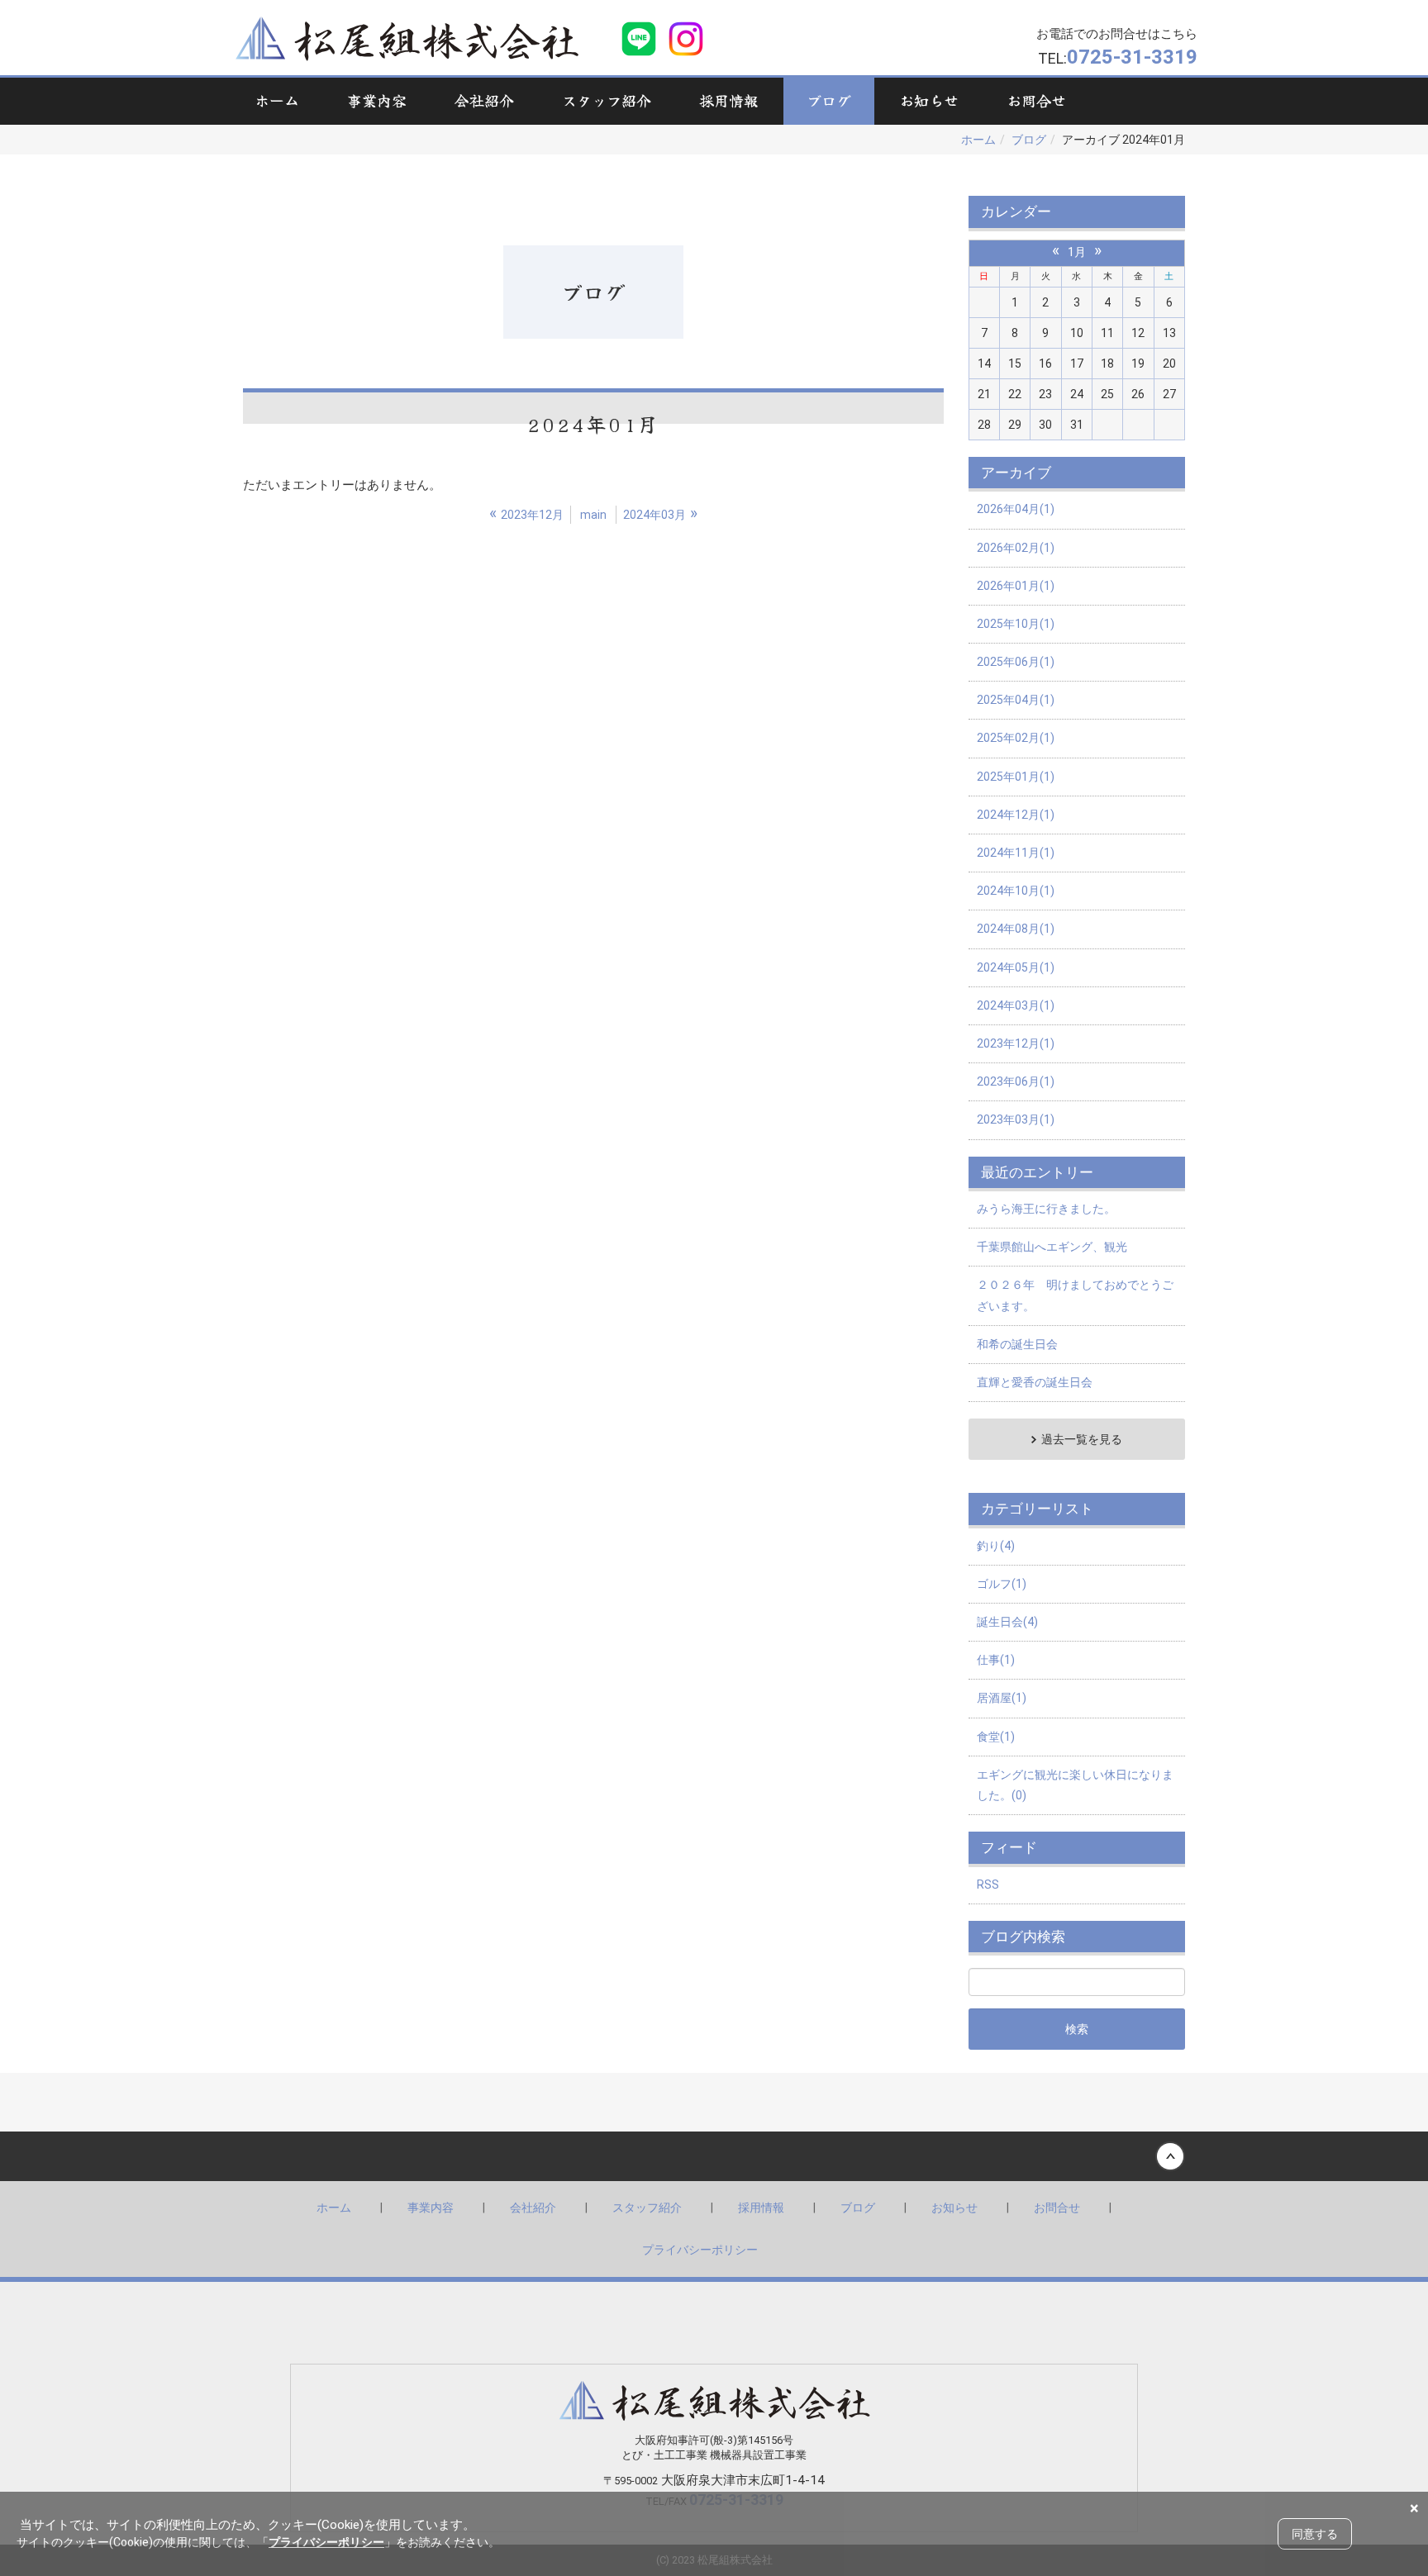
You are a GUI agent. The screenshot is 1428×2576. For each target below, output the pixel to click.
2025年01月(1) (1016, 777)
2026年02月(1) (1016, 548)
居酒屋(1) (1002, 1698)
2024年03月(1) (1016, 1005)
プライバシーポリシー (700, 2250)
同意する (1315, 2534)
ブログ (1029, 140)
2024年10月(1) (1016, 891)
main (593, 515)
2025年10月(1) (1016, 624)
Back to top (714, 2156)
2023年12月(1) (1016, 1043)
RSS (988, 1884)
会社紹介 (533, 2208)
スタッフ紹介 (647, 2208)
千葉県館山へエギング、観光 (1052, 1247)
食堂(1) (996, 1737)
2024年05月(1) (1016, 967)
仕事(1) (996, 1660)
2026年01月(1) (1016, 586)
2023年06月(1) (1016, 1081)
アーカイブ (1016, 473)
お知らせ (954, 2208)
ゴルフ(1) (1002, 1584)
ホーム (978, 140)
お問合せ (1057, 2208)
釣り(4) (996, 1546)
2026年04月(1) (1016, 509)
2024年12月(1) (1016, 815)
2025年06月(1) (1016, 662)
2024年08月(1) (1016, 929)
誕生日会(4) (1007, 1622)
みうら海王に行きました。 (1046, 1209)
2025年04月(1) (1016, 700)
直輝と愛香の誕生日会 (1035, 1382)
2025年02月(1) (1016, 738)
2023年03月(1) (1016, 1119)
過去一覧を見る (1082, 1439)
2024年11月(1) (1016, 853)
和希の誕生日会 (1017, 1344)
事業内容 (431, 2208)
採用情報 (761, 2208)
